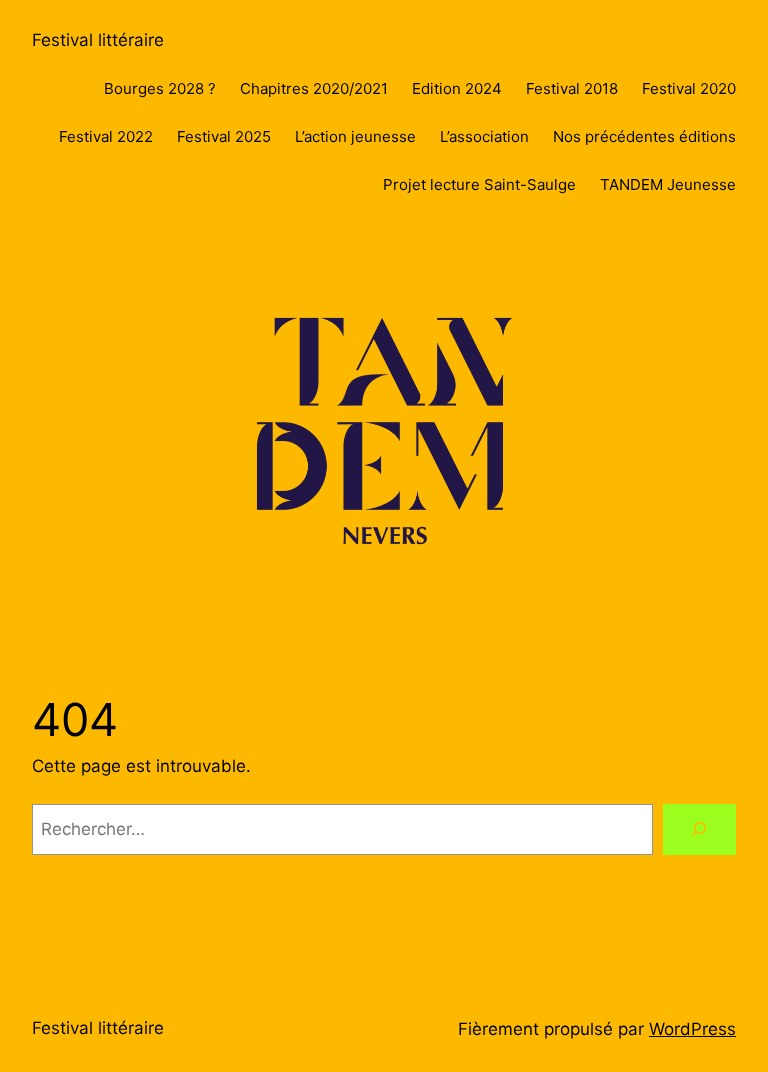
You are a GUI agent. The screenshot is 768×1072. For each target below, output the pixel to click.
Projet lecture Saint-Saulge (479, 184)
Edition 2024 (457, 88)
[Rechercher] (699, 829)
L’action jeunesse (355, 136)
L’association (484, 136)
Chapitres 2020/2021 (314, 88)
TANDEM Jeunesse (668, 184)
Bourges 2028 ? (160, 88)
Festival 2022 (106, 136)
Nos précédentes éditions (644, 136)
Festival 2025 (224, 136)
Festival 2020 (689, 88)
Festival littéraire (98, 40)
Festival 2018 (572, 88)
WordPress (692, 1029)
